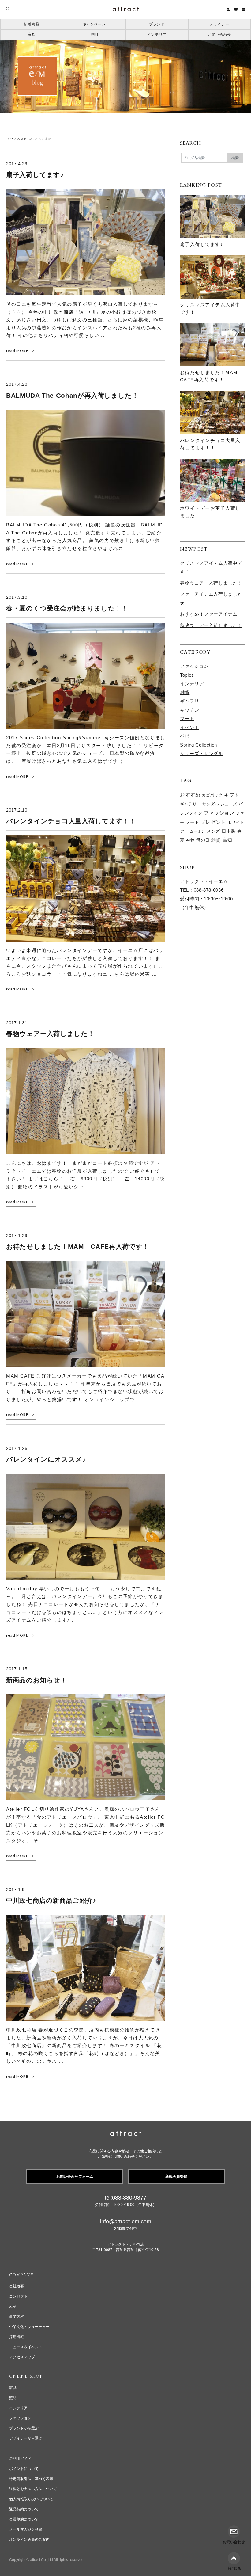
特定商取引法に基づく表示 (31, 2479)
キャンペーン (94, 24)
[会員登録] (228, 9)
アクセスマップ (22, 2357)
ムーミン (198, 831)
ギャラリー (192, 701)
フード (187, 719)
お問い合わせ (219, 35)
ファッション (194, 666)
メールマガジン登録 (26, 2529)
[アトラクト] (126, 2134)
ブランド (157, 24)
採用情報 (17, 2337)
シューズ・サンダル (202, 753)
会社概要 (17, 2286)
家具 (32, 35)
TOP (10, 139)
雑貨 (185, 692)
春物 (190, 840)
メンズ (213, 831)
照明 (94, 35)
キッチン (190, 710)
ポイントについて (24, 2469)
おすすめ (190, 795)
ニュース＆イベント (26, 2347)
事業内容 (17, 2317)
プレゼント (213, 822)
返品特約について (24, 2509)
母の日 (203, 840)
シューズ (229, 804)
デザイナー (219, 24)
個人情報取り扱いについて (31, 2499)
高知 (227, 840)
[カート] (236, 9)
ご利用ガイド (20, 2459)
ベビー (187, 736)
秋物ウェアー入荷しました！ (211, 625)
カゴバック (212, 795)
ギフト (232, 795)
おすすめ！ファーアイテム (209, 614)
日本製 (229, 831)
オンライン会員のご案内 (29, 2540)
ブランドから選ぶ (24, 2428)
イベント (190, 727)
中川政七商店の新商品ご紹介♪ (51, 1900)
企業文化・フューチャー (29, 2327)
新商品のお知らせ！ (37, 1680)
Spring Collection (199, 745)
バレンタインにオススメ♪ (46, 1459)
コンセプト (18, 2296)
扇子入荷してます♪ (35, 175)
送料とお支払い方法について (33, 2489)
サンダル (211, 804)
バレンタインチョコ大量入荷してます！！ (71, 821)
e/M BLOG (26, 139)
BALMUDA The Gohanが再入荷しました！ (72, 395)
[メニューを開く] (244, 10)
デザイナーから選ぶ (26, 2438)
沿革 (13, 2307)
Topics (187, 675)
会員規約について (24, 2519)
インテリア (157, 35)
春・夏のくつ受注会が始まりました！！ (67, 608)
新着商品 (32, 24)
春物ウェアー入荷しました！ (50, 1034)
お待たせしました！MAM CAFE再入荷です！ (78, 1246)
